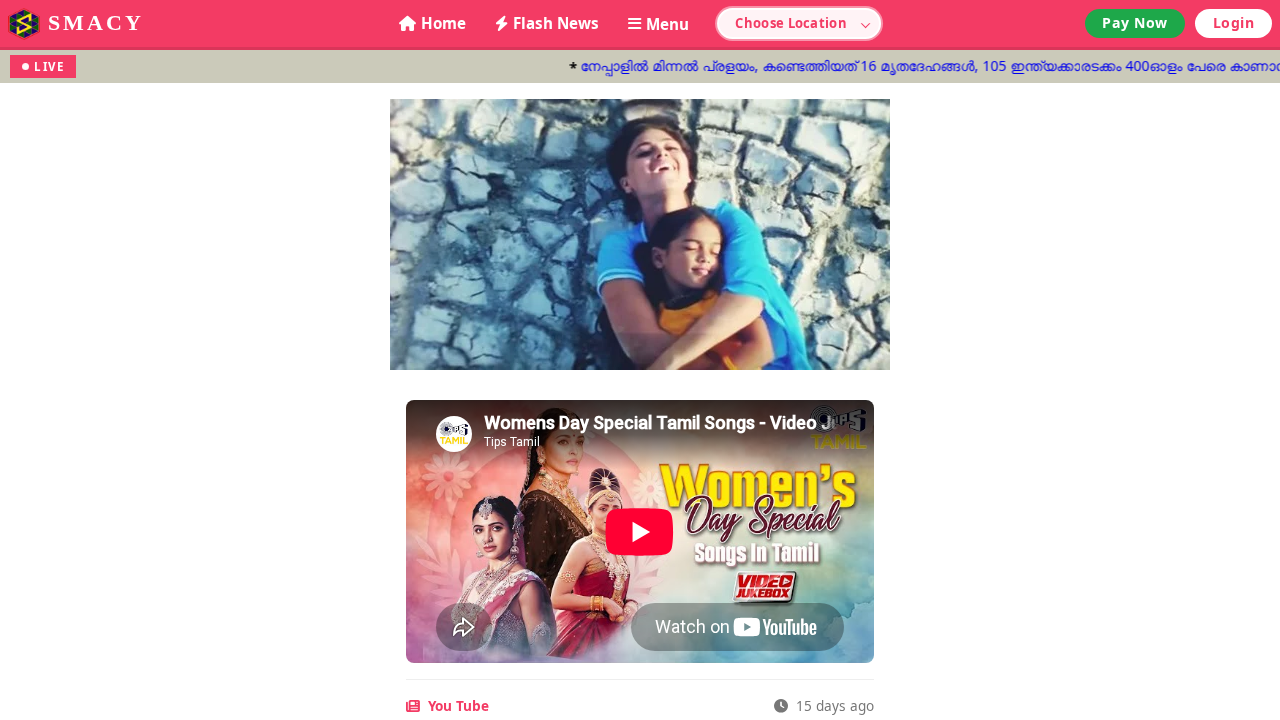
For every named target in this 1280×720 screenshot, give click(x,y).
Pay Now (1135, 22)
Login (1234, 22)
